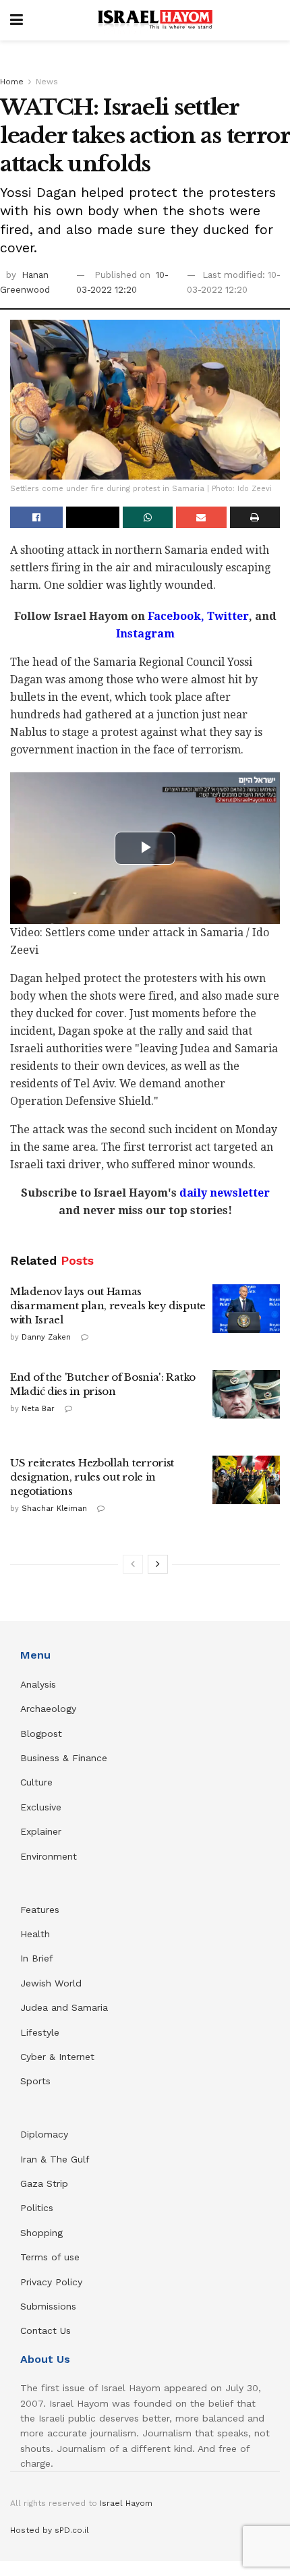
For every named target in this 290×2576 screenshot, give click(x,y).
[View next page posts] (158, 1564)
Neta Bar (38, 1409)
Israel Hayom (126, 2503)
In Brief (37, 1958)
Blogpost (41, 1734)
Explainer (41, 1831)
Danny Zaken (46, 1337)
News (47, 82)
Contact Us (46, 2330)
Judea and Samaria (64, 2007)
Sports (35, 2081)
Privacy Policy (51, 2282)
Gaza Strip (44, 2183)
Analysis (40, 1684)
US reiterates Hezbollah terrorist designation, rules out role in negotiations (92, 1477)
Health (35, 1934)
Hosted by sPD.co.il (50, 2530)
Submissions (48, 2306)
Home (12, 82)
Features (40, 1910)
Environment (49, 1856)
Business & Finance (64, 1758)
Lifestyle (40, 2032)
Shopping (41, 2233)
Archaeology (48, 1709)
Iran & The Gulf (55, 2159)
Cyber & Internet (57, 2057)
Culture (36, 1782)
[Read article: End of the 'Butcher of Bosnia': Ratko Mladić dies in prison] (246, 1394)
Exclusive (41, 1807)
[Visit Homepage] (155, 20)
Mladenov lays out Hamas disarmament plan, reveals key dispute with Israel (108, 1306)
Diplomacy (46, 2134)
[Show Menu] (17, 20)
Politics (37, 2208)
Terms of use (50, 2257)
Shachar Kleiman (54, 1509)
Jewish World (51, 1983)
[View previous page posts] (133, 1564)
